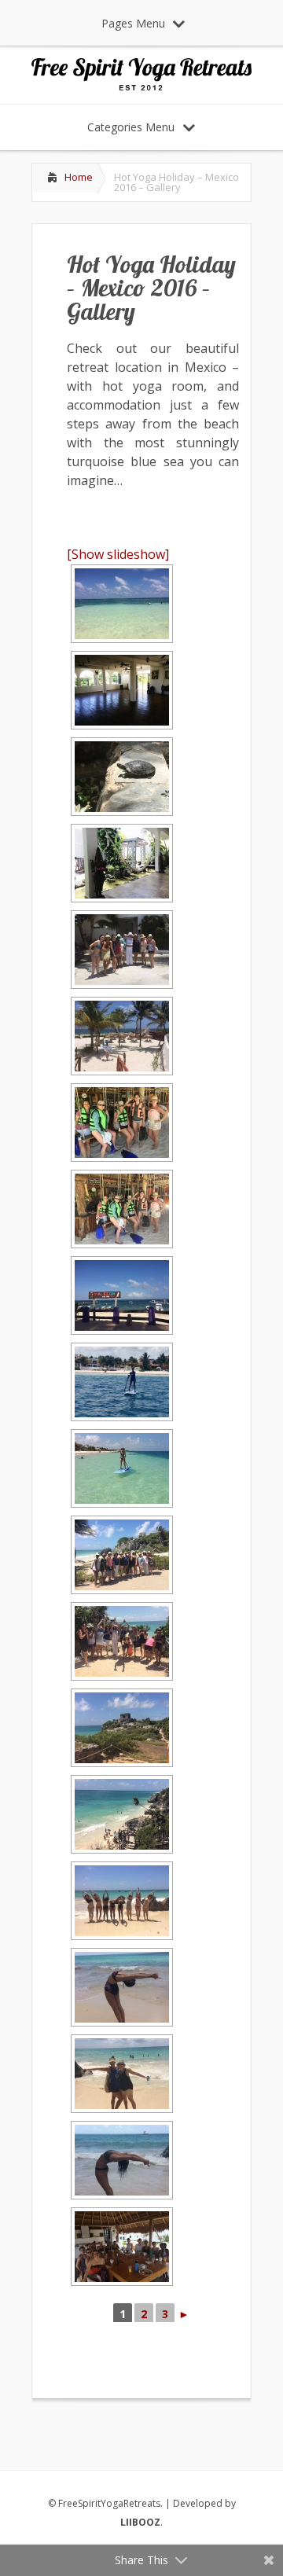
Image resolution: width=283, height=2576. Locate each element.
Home (79, 177)
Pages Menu (133, 23)
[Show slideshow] (118, 554)
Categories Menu (131, 127)
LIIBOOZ (140, 2522)
